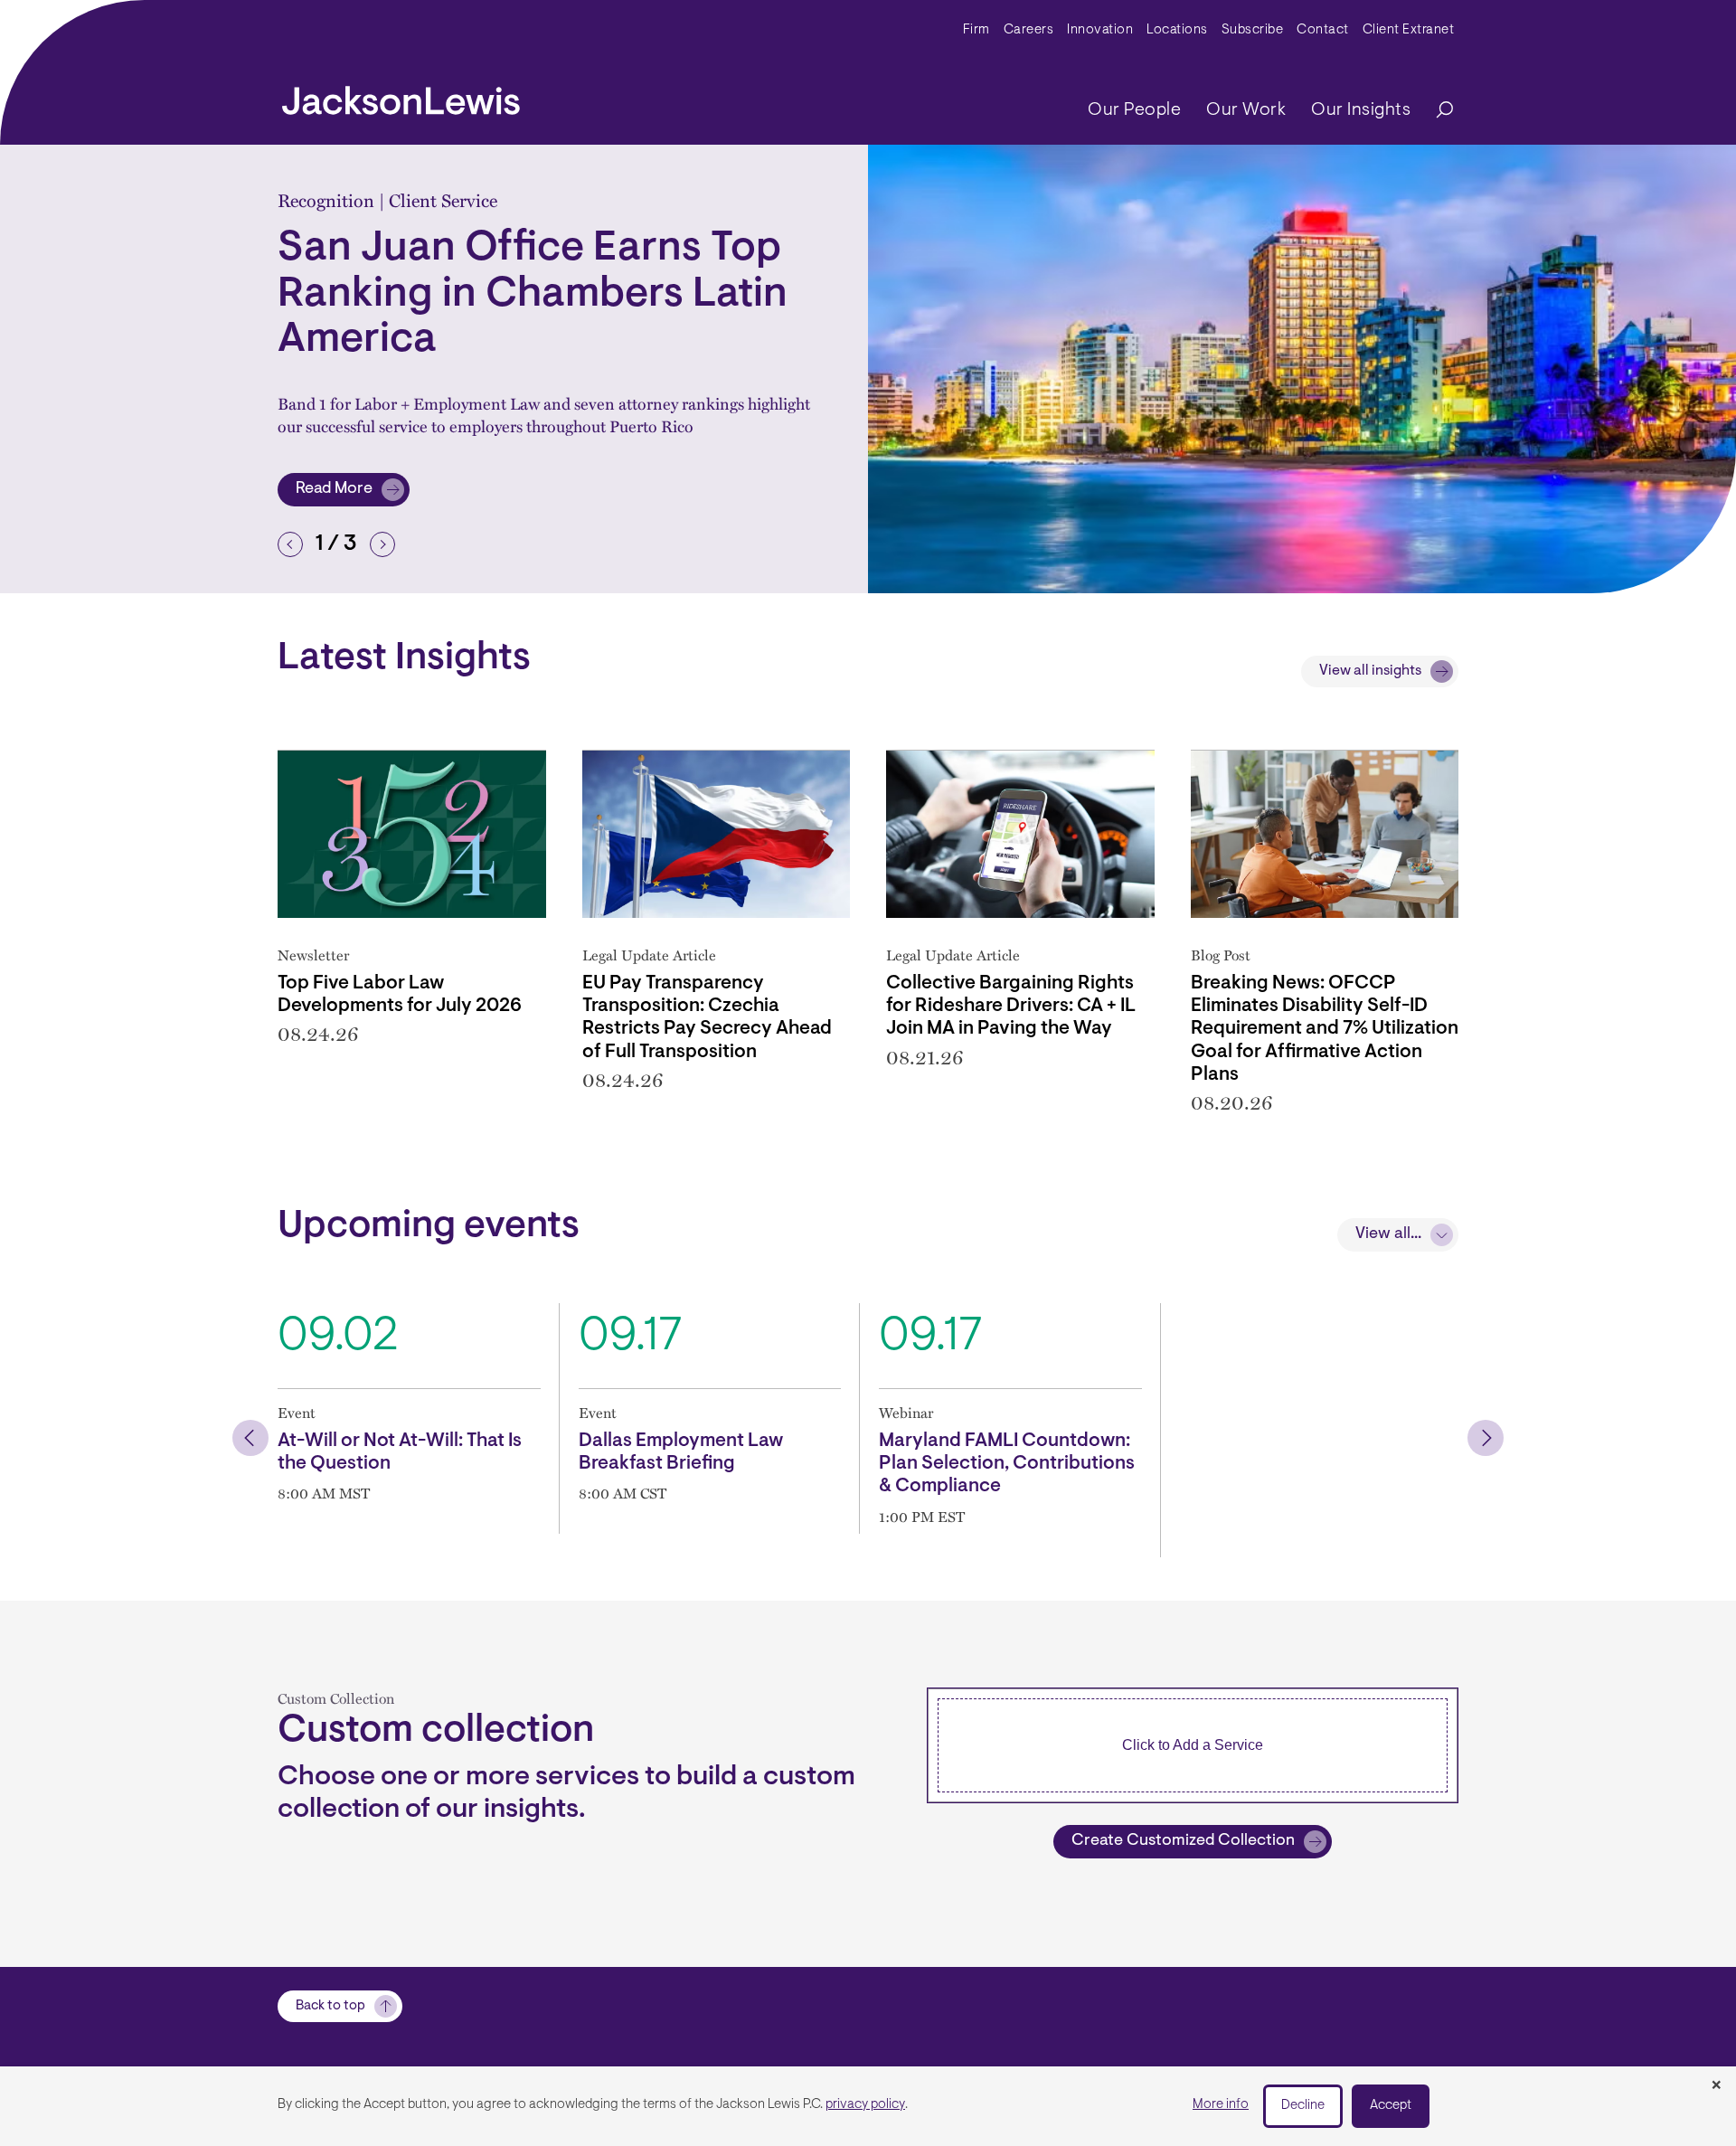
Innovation (1100, 30)
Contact (1323, 30)
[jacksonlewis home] (401, 96)
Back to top (330, 2006)
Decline (1303, 2106)
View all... (1388, 1234)
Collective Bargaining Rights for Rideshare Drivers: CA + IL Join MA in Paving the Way (1011, 1006)
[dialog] (868, 2106)
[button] (290, 544)
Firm (976, 30)
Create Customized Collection (1183, 1841)
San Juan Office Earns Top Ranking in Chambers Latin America (533, 295)
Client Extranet (1409, 30)
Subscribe (1253, 30)
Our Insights (1361, 110)
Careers (1029, 30)
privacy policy (865, 2105)
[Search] (1436, 111)
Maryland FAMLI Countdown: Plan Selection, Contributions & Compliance (1007, 1464)
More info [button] (1221, 2105)
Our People (1134, 110)
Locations (1177, 30)
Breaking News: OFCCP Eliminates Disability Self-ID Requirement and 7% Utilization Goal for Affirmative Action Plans (1325, 1029)
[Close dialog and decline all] (1716, 2086)
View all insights (1370, 671)
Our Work (1246, 110)
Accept (1391, 2106)
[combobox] (1193, 1745)
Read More (352, 494)
